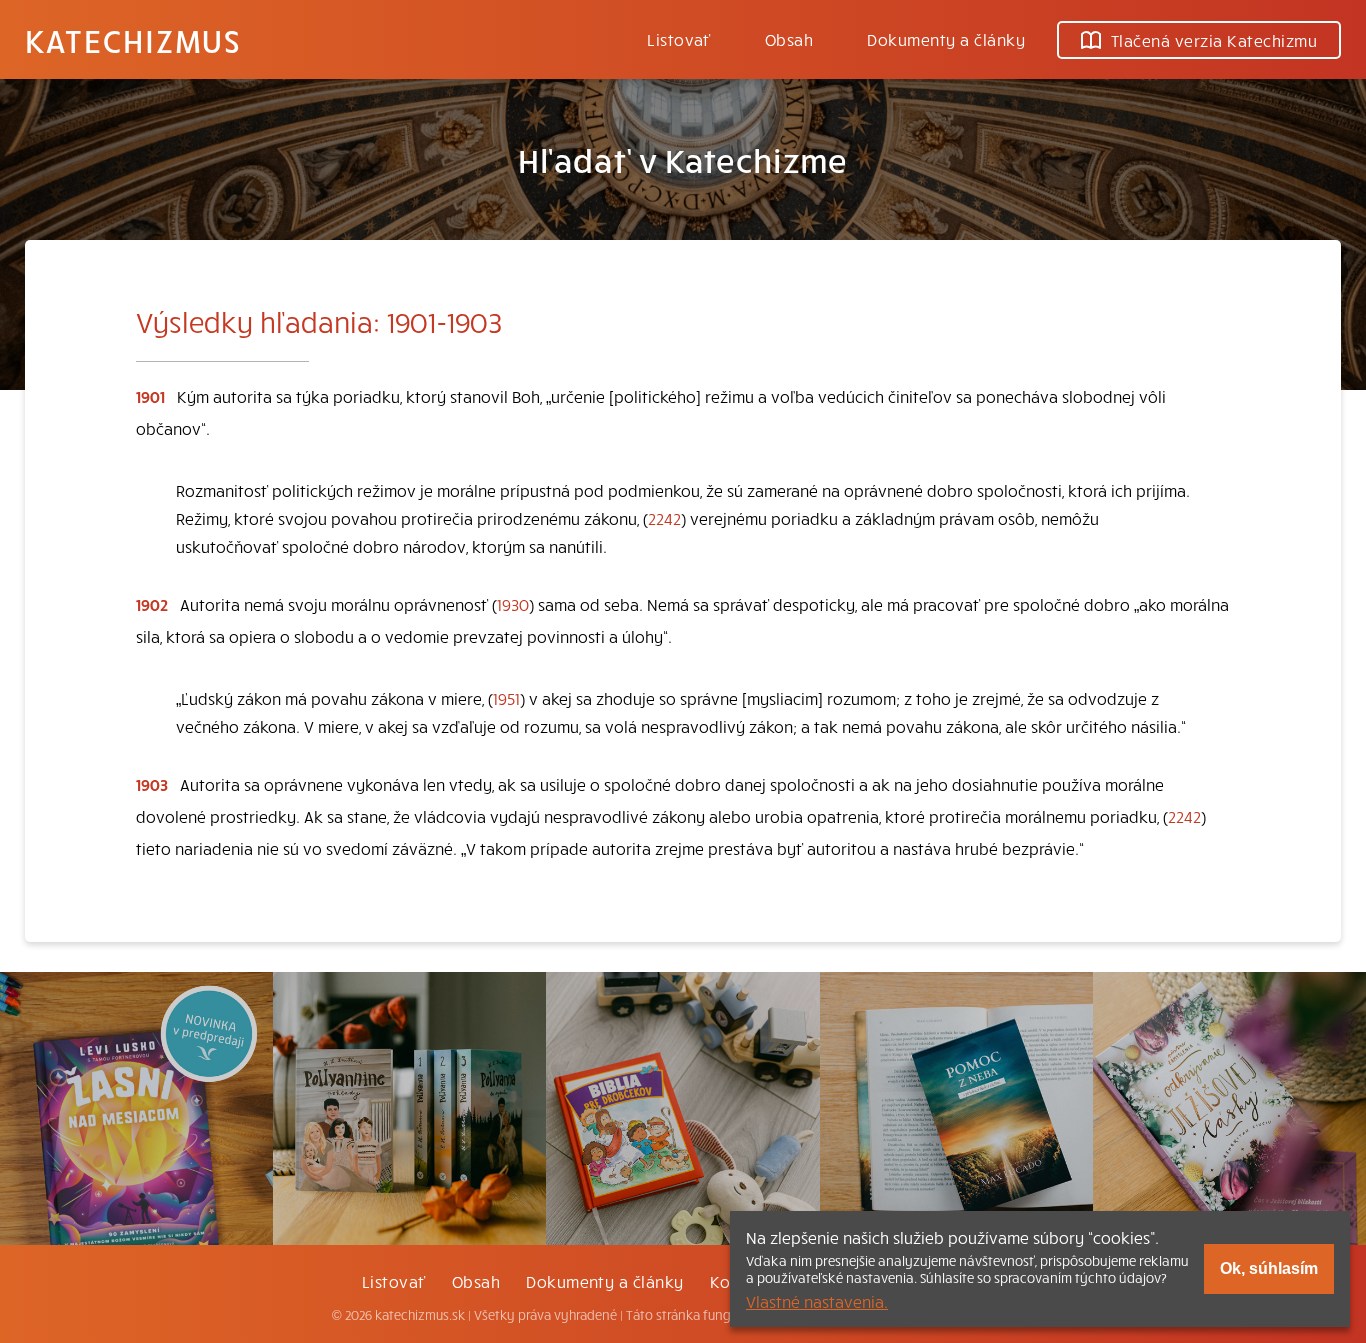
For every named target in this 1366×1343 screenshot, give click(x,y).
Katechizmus (133, 40)
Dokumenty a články (946, 39)
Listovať (679, 39)
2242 (664, 518)
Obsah (789, 39)
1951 (506, 698)
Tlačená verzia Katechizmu (1214, 40)
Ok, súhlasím (1269, 1268)
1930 (513, 604)
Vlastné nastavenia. (817, 1301)
